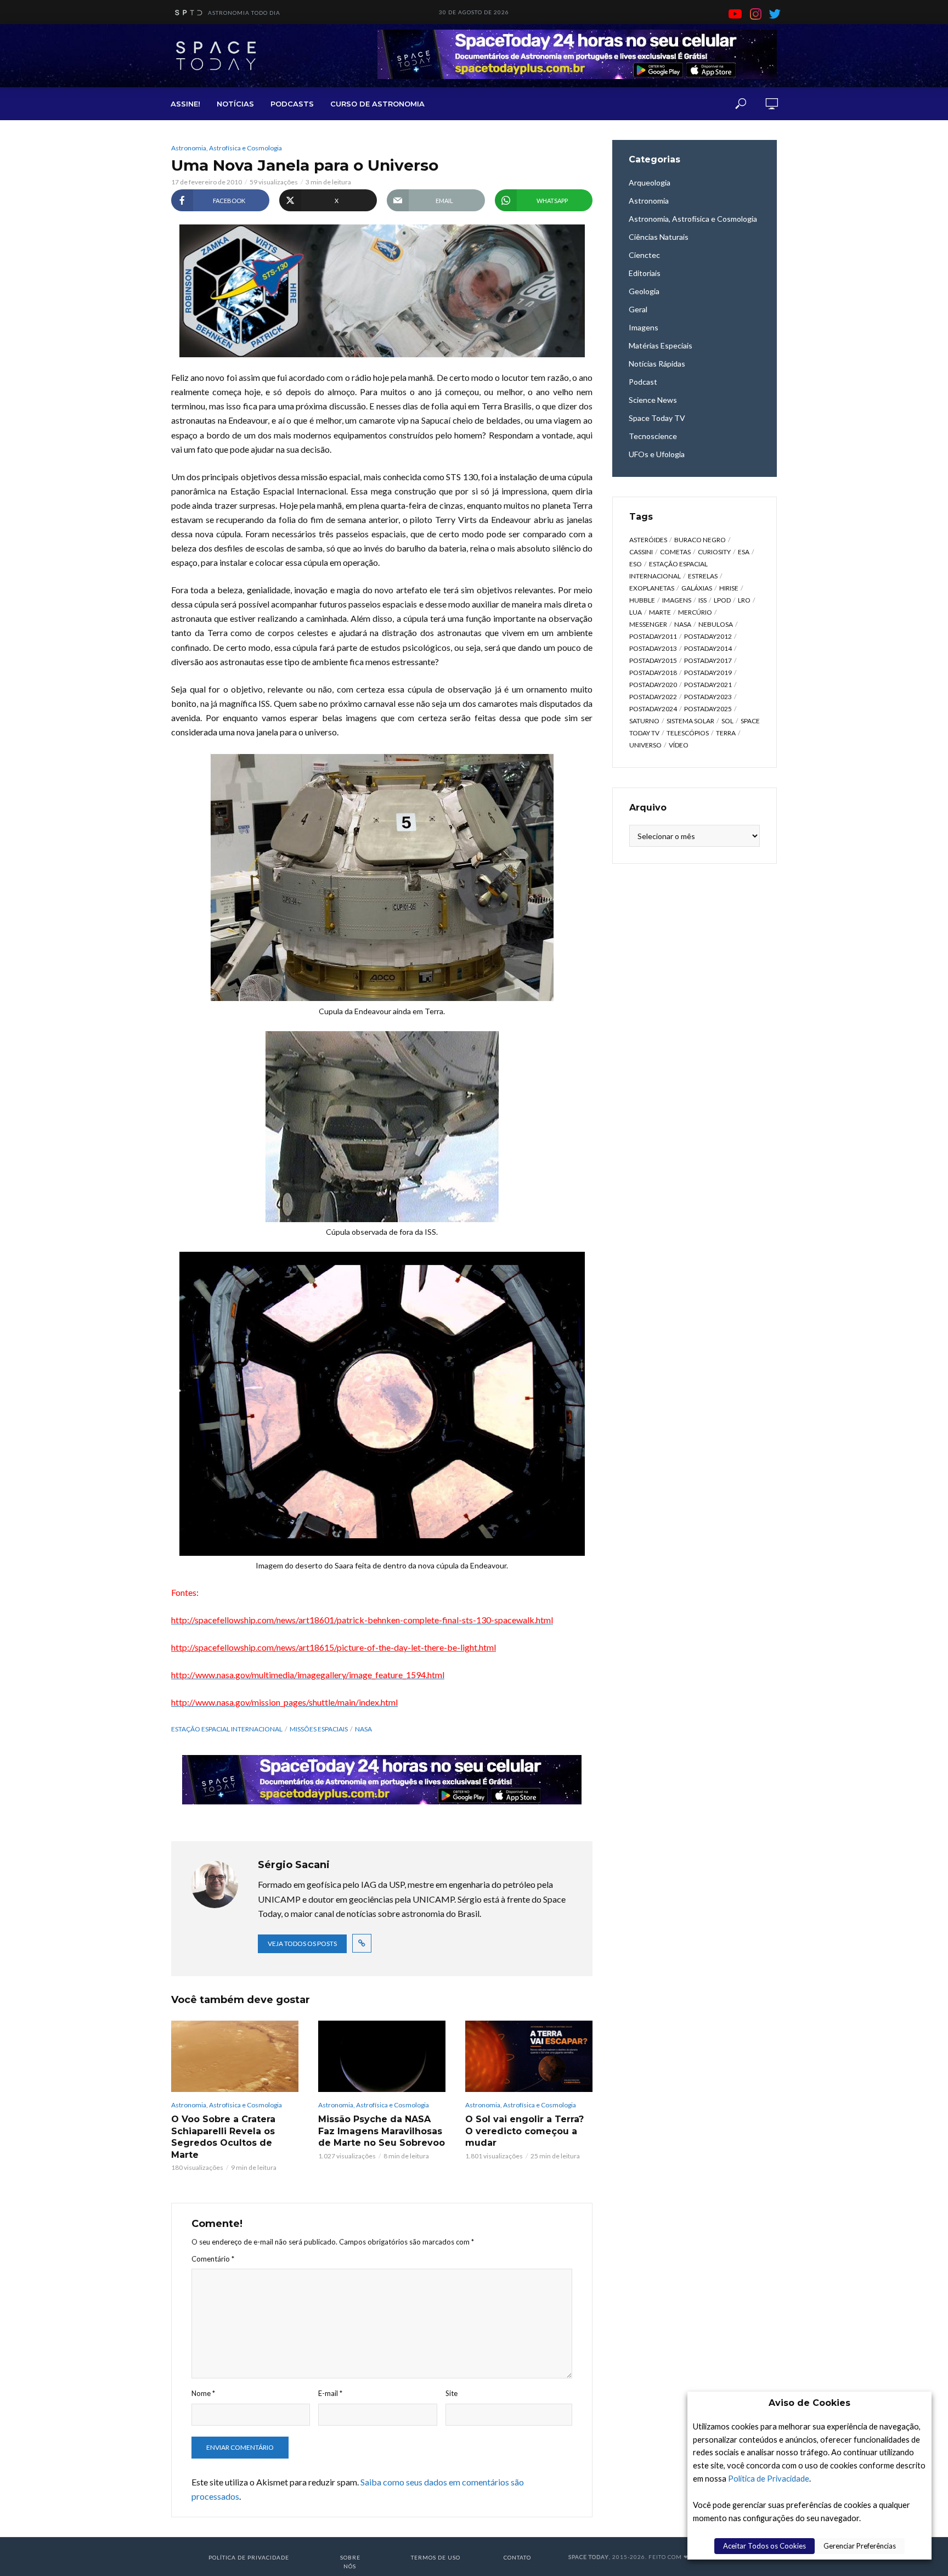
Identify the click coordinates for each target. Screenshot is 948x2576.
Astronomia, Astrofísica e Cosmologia (227, 148)
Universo (645, 745)
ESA (744, 552)
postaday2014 (708, 648)
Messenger (648, 624)
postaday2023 (708, 697)
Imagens (677, 600)
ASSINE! (185, 104)
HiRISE (729, 588)
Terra (726, 733)
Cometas (675, 552)
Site (452, 2393)
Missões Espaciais (319, 1729)
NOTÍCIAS (235, 104)
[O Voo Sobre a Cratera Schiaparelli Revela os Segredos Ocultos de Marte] (235, 2056)
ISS (702, 600)
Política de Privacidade (769, 2479)
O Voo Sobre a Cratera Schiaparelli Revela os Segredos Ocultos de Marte (223, 2137)
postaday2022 (653, 697)
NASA (363, 1729)
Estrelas (703, 576)
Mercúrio (695, 612)
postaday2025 (708, 709)
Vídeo (679, 745)
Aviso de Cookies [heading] (809, 2403)
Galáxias (697, 588)
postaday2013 (653, 648)
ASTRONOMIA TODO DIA (244, 13)
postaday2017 (708, 660)
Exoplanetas (652, 588)
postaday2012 (708, 636)
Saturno (644, 721)
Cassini (641, 552)
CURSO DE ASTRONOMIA (377, 104)
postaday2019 (708, 673)
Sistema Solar (690, 721)
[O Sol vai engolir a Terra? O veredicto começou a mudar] (529, 2056)
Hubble (642, 600)
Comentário (213, 2259)
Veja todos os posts (302, 1944)
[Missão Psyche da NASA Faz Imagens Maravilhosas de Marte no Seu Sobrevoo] (382, 2056)
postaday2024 (653, 709)
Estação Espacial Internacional (227, 1729)
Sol (727, 721)
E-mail (330, 2393)
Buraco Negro (700, 540)
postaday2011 (653, 636)
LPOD (722, 600)
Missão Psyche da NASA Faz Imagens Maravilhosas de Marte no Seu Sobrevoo (382, 2131)
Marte (660, 612)
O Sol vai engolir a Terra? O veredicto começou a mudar (524, 2131)
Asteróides (648, 540)
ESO (636, 564)
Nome (203, 2393)
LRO (744, 600)
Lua (636, 612)
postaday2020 (653, 685)
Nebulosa (716, 624)
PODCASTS (292, 104)
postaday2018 (653, 673)
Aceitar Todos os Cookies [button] (764, 2546)
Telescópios (688, 733)
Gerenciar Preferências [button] (860, 2546)
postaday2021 (708, 685)
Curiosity (714, 552)
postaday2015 (653, 660)
